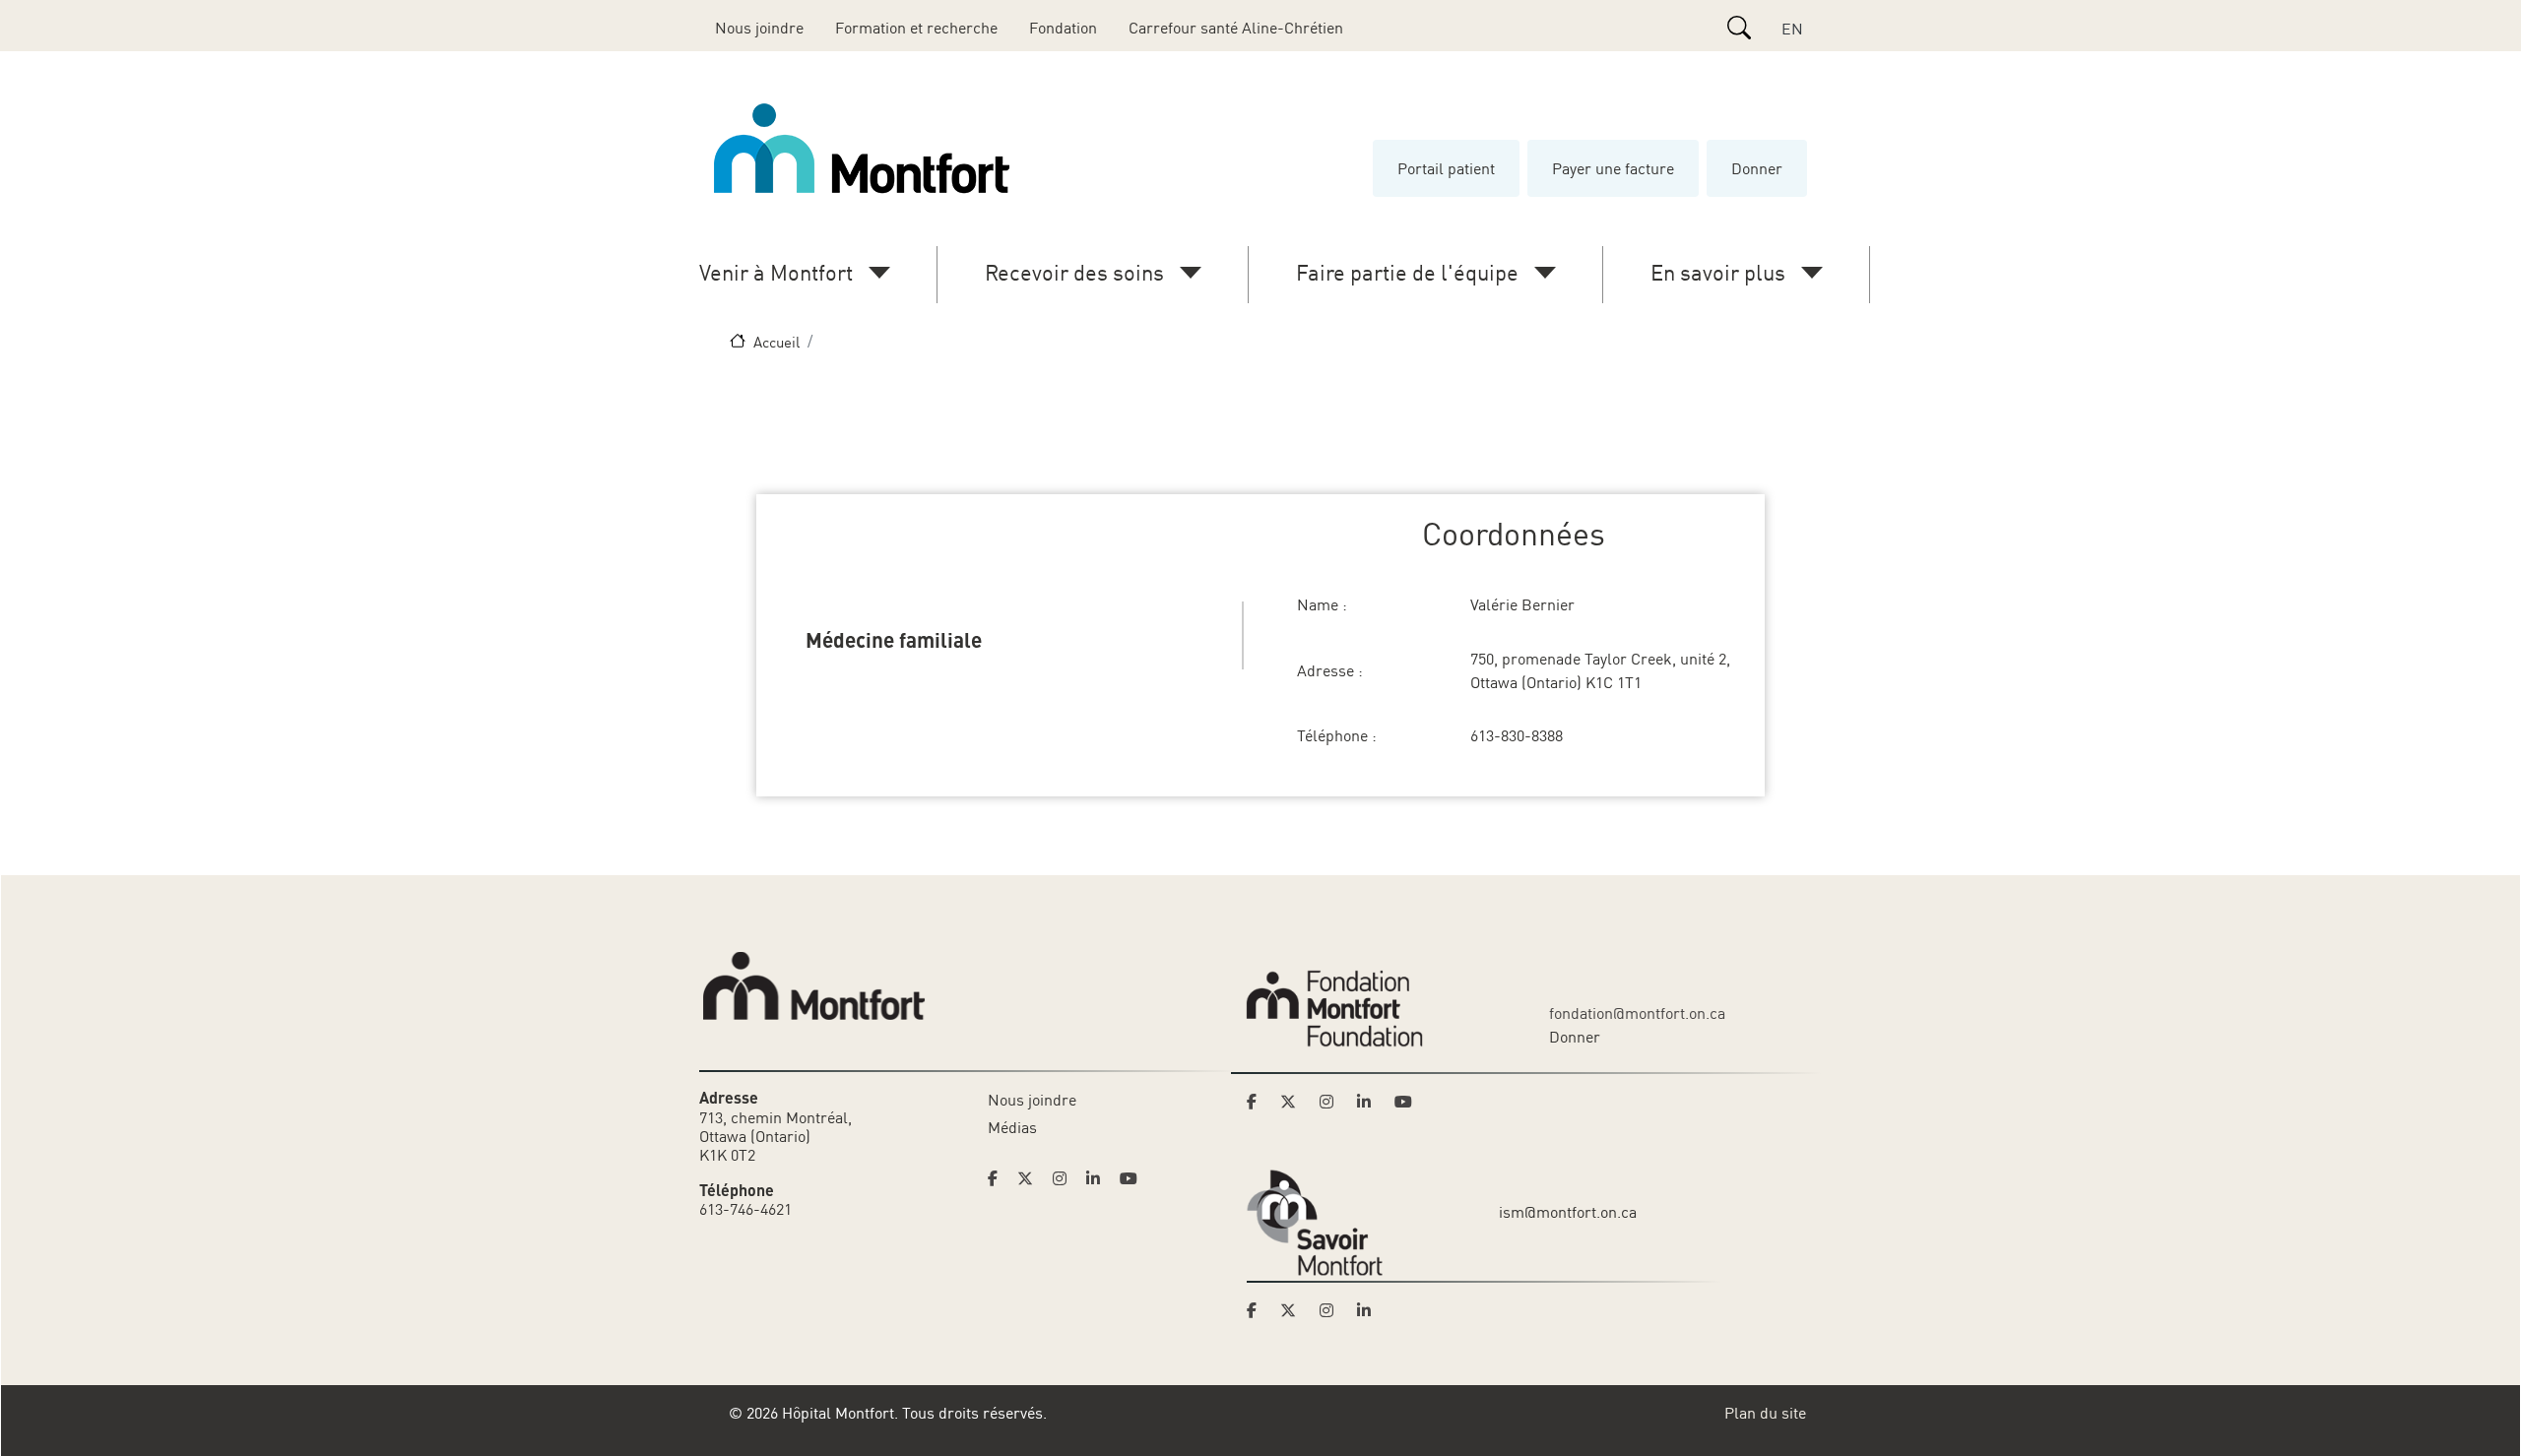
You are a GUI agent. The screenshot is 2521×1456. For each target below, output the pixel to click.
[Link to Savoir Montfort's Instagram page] (1332, 1310)
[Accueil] (866, 149)
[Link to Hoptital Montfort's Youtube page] (1131, 1178)
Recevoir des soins (1074, 272)
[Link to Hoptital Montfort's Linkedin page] (1099, 1178)
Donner (1757, 168)
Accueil (776, 342)
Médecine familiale (894, 639)
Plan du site (1765, 1413)
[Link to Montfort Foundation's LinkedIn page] (1370, 1102)
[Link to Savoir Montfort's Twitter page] (1294, 1310)
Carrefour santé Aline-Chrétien (1236, 28)
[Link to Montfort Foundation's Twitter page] (1294, 1102)
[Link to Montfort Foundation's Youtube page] (1405, 1102)
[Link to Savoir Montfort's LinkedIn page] (1370, 1310)
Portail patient (1446, 168)
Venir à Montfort (776, 272)
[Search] (1739, 28)
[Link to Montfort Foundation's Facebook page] (1258, 1102)
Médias (1012, 1127)
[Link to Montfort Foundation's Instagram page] (1332, 1102)
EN (1792, 29)
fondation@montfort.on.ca (1637, 1013)
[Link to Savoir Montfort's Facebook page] (1258, 1310)
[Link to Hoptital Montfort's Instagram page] (1066, 1178)
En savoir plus (1718, 272)
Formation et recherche (916, 28)
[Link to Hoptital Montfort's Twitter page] (1031, 1178)
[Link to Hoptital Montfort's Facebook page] (999, 1178)
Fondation (1063, 28)
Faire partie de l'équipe (1407, 272)
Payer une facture (1613, 168)
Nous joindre (759, 28)
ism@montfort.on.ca (1568, 1212)
